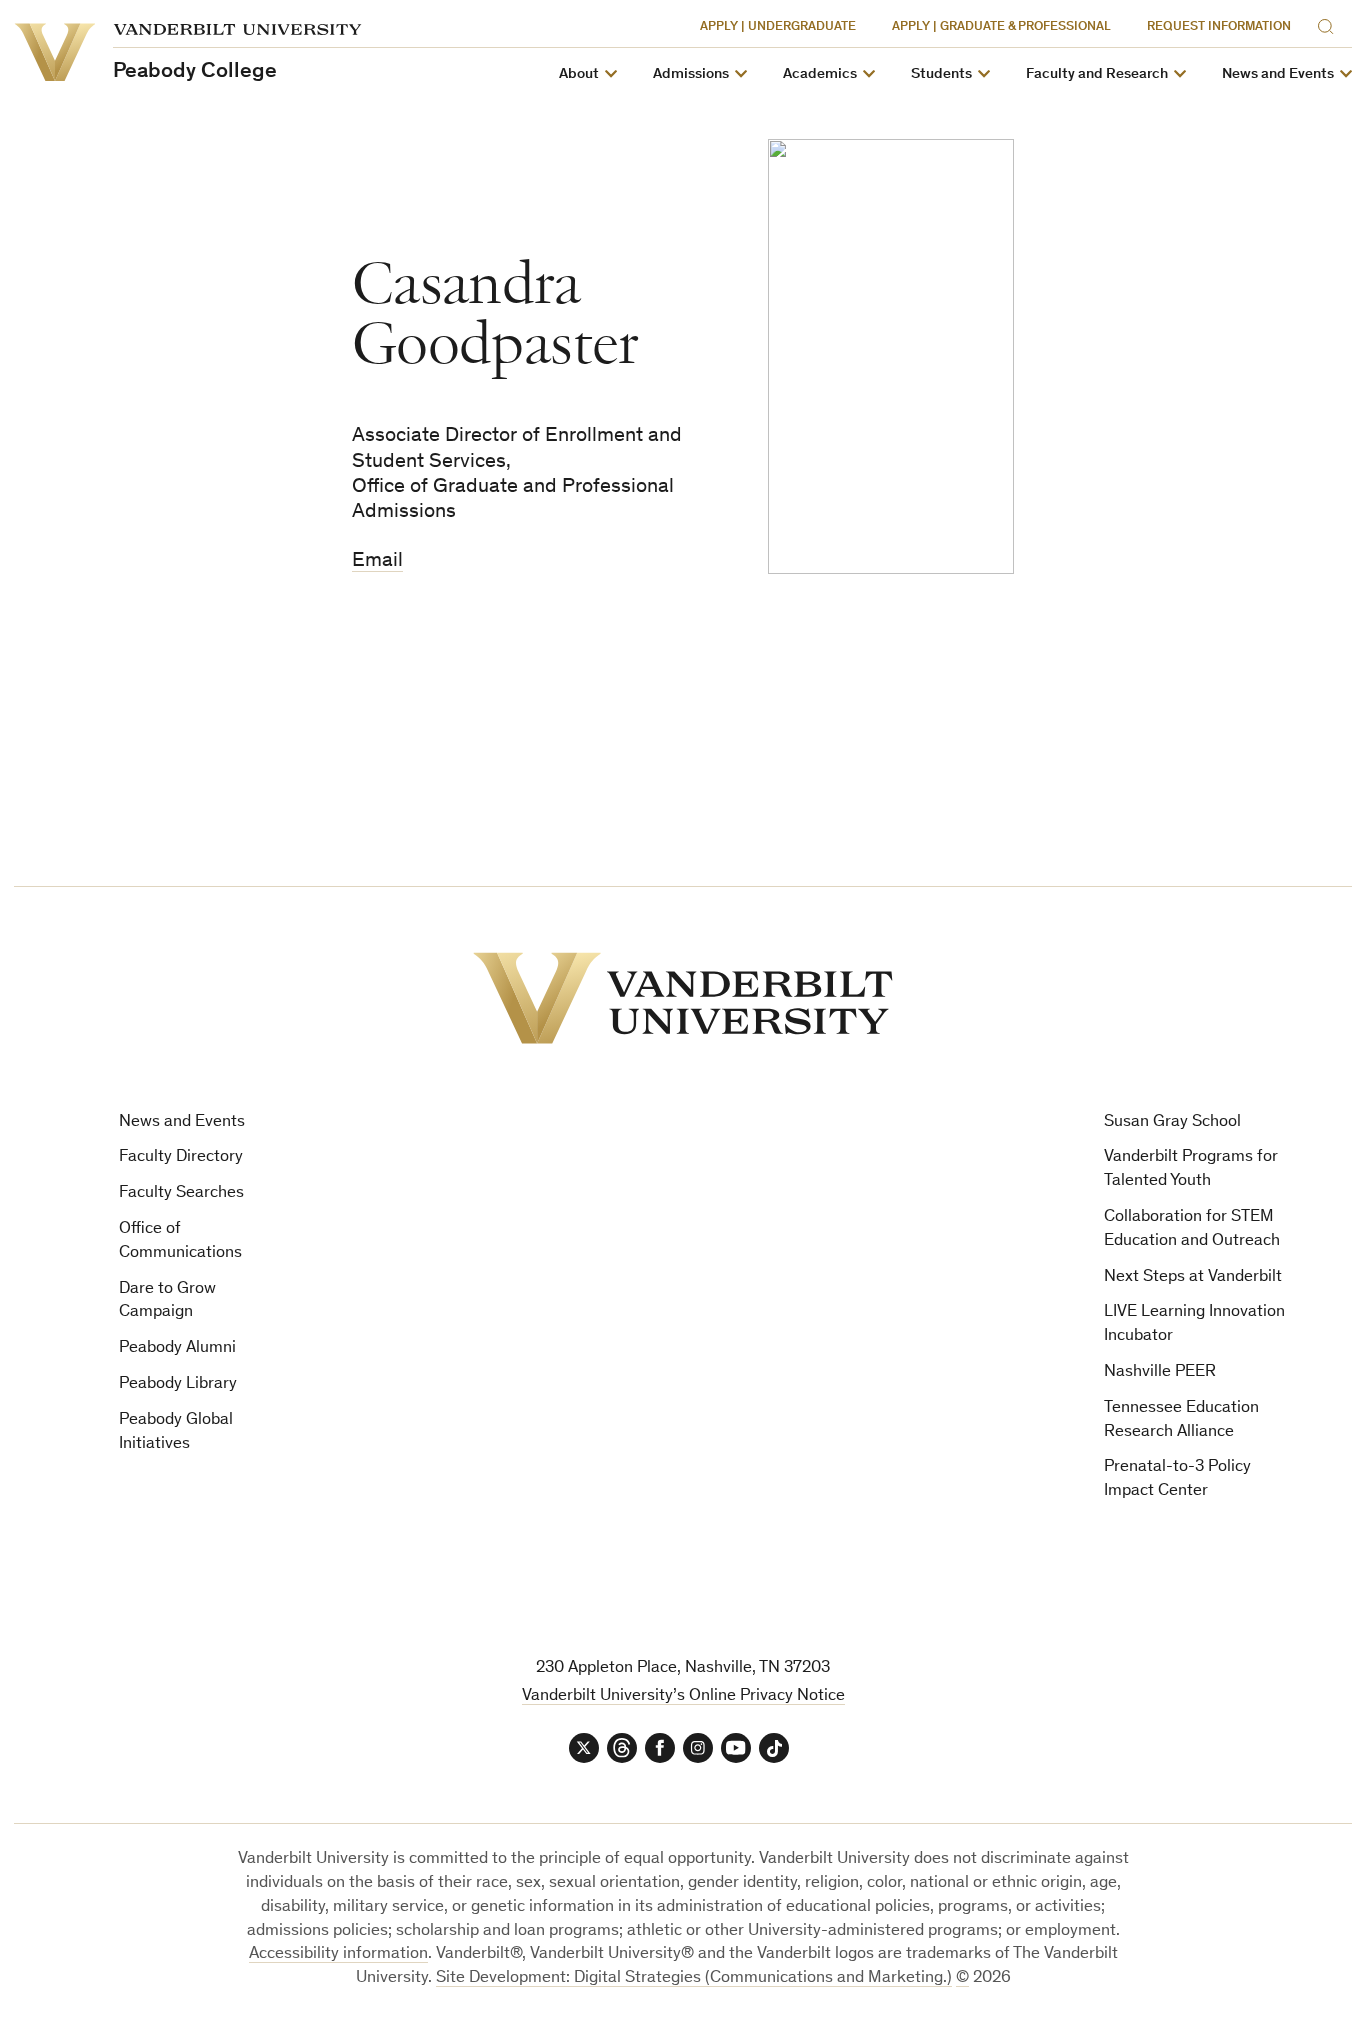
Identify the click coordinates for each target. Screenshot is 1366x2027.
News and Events (182, 1122)
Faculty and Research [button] (1097, 74)
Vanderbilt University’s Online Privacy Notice (683, 1696)
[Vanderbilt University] (683, 998)
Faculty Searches (181, 1193)
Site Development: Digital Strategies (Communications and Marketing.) (694, 1978)
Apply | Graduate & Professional (1001, 27)
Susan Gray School (1172, 1122)
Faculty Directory (181, 1157)
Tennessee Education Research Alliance (1181, 1420)
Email (377, 561)
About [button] (579, 74)
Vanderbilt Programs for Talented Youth (1191, 1169)
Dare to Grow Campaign (167, 1301)
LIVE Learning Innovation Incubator (1194, 1324)
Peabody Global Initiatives (176, 1432)
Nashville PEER (1160, 1372)
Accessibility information (338, 1954)
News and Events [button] (1278, 74)
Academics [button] (820, 74)
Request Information (1219, 27)
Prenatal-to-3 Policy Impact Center (1177, 1479)
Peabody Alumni (177, 1348)
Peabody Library (178, 1384)
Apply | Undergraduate (778, 27)
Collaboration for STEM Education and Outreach (1192, 1229)
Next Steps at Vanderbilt (1193, 1277)
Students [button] (941, 74)
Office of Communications (180, 1241)
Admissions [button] (691, 74)
